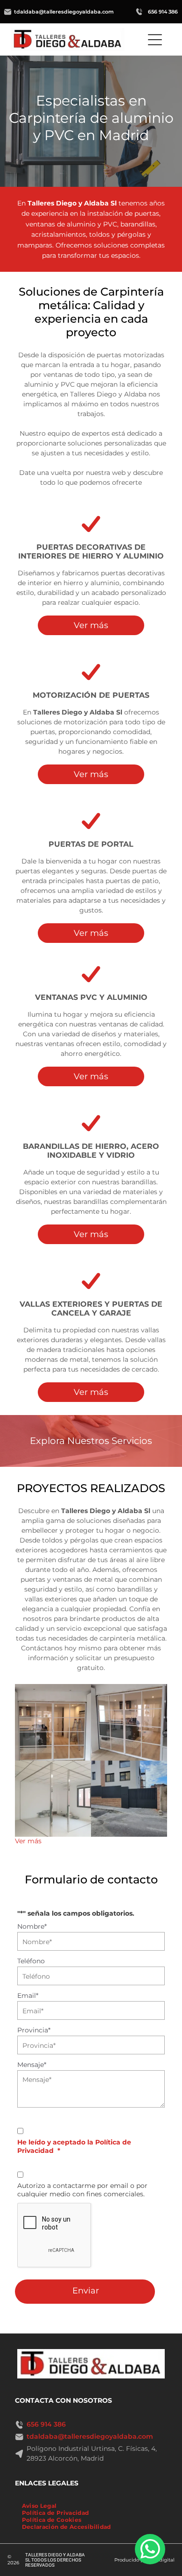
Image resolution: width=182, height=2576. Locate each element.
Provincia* (34, 2030)
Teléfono (31, 1961)
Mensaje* (32, 2065)
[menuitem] (39, 2506)
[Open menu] (155, 40)
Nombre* (32, 1926)
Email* (28, 1996)
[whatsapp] (150, 2550)
